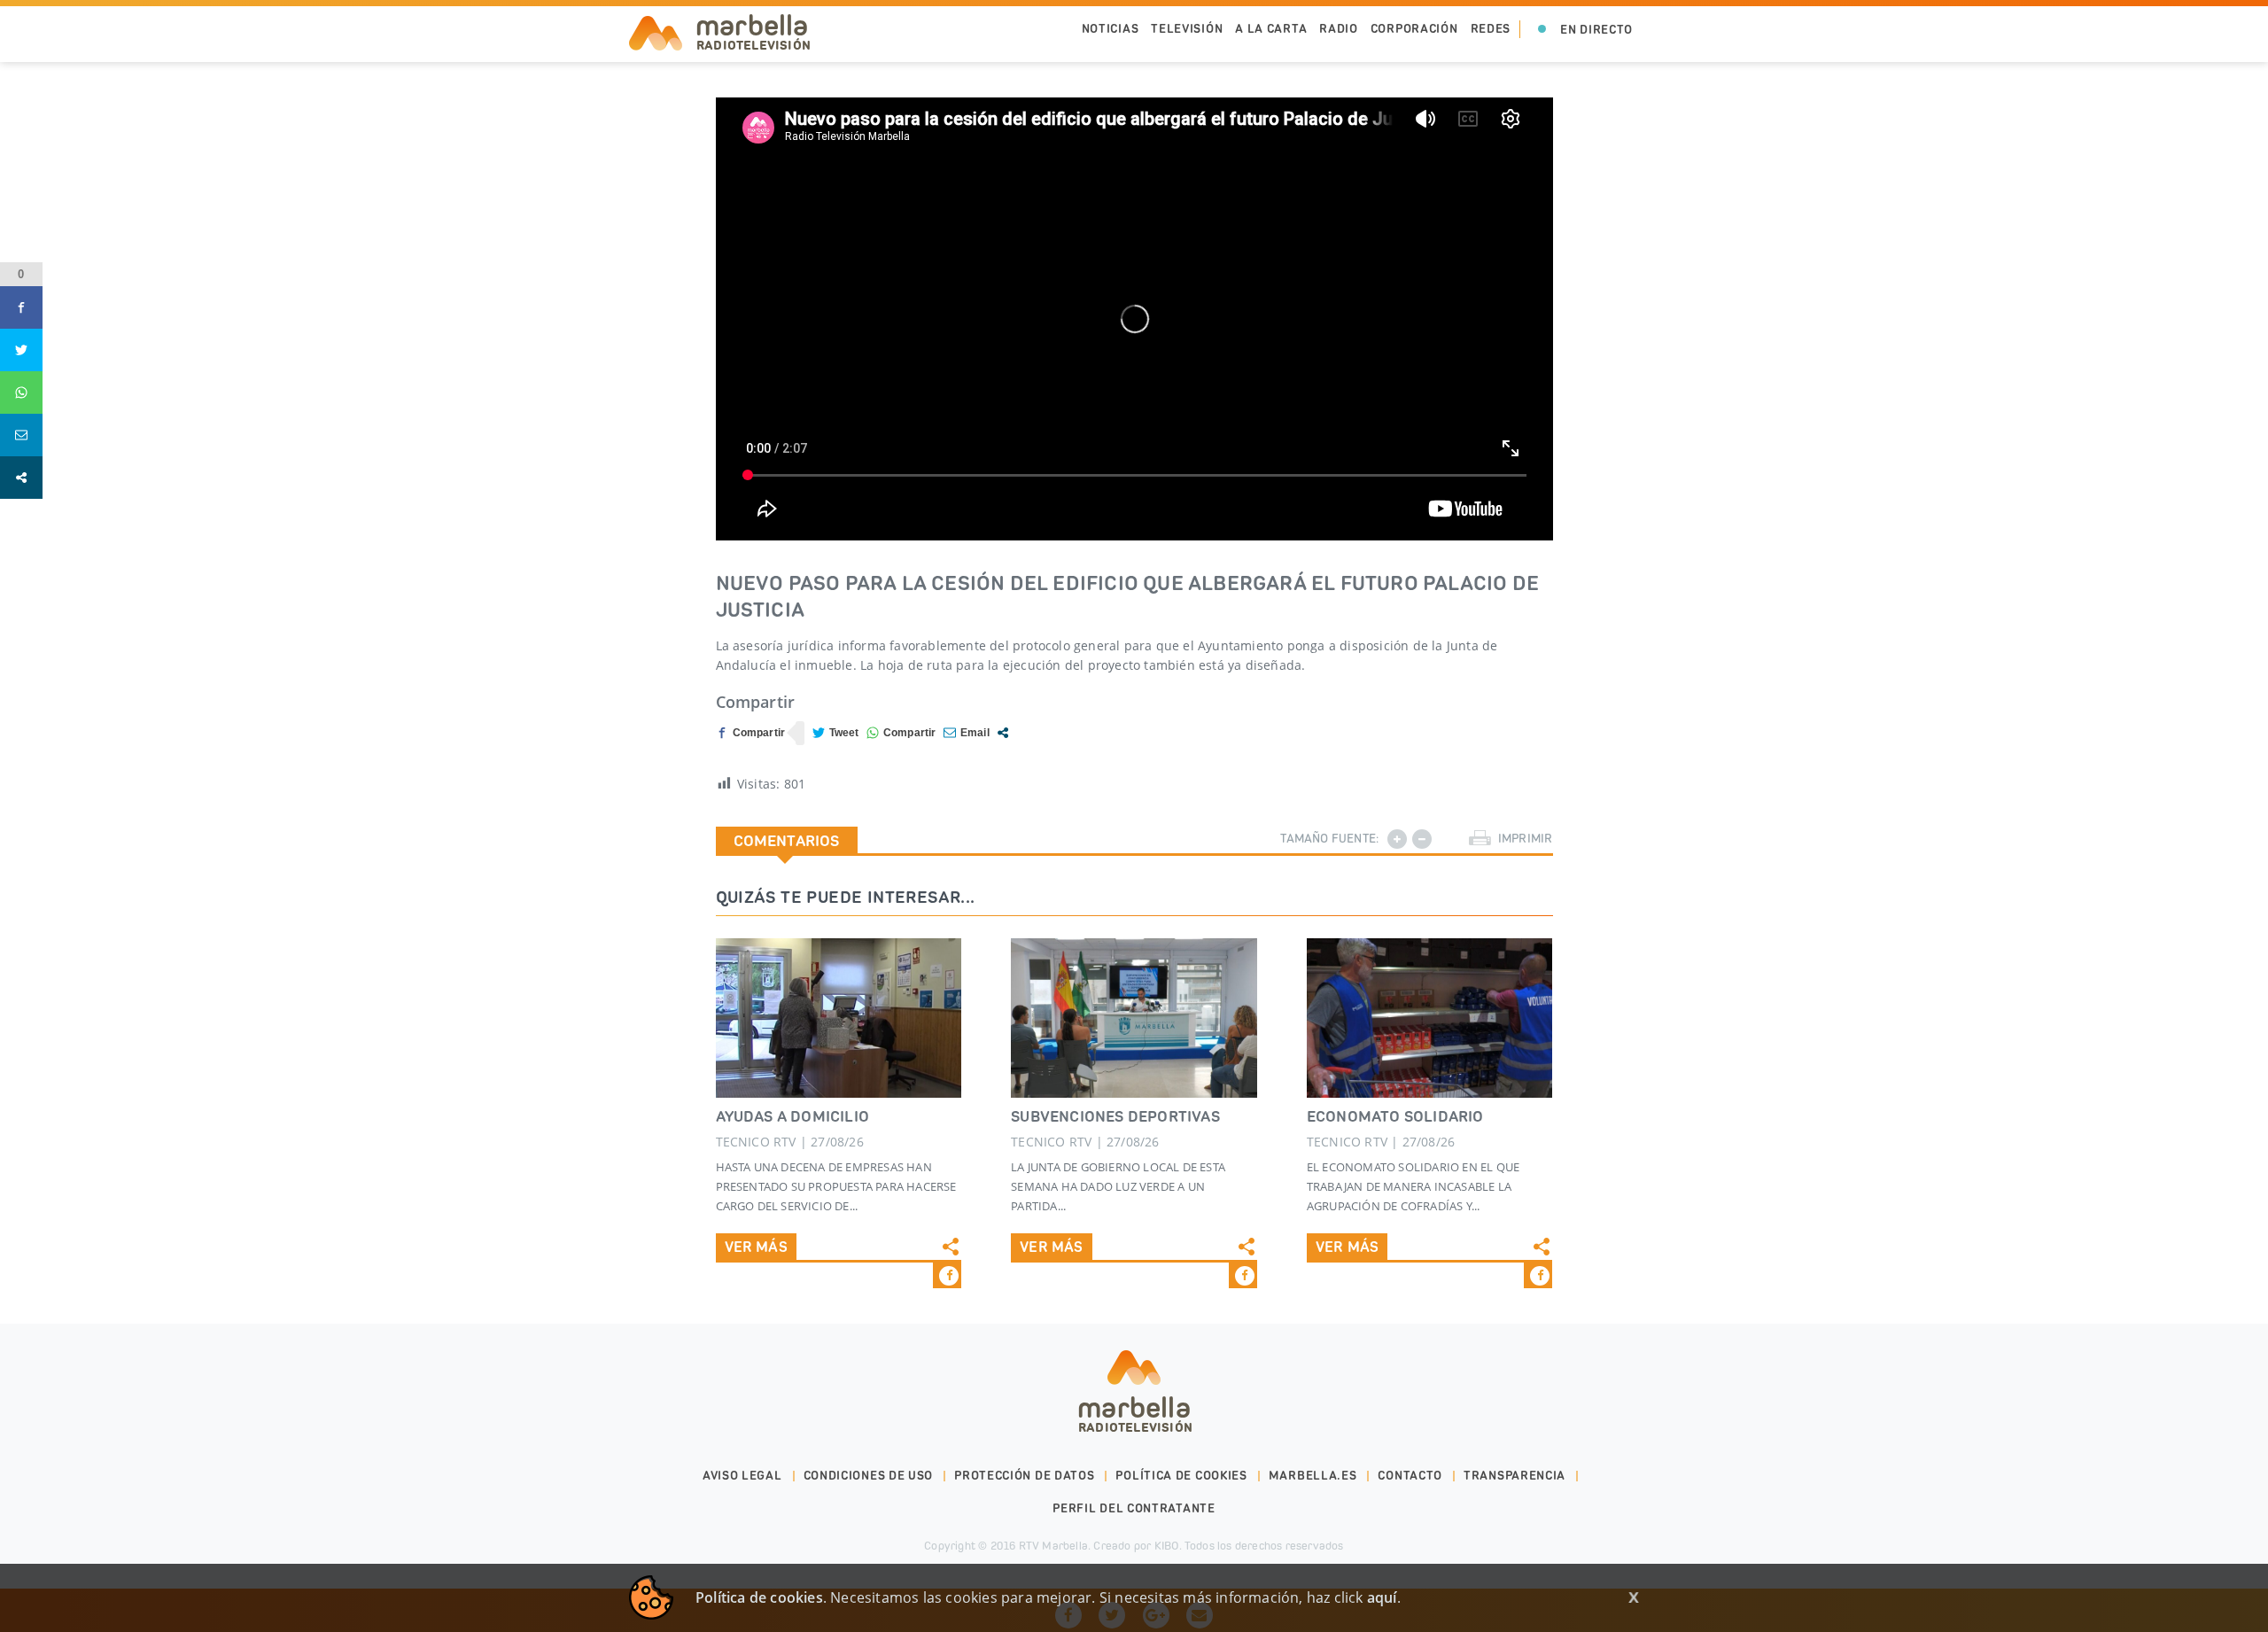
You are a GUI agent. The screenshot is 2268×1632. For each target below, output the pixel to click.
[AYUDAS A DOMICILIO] (839, 1018)
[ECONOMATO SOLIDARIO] (1430, 1018)
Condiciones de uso (869, 1476)
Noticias (1111, 29)
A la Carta (1271, 29)
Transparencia (1515, 1476)
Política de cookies (1181, 1476)
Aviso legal (742, 1476)
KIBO (1167, 1546)
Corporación (1414, 29)
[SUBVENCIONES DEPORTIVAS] (1134, 1018)
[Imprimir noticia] (1480, 839)
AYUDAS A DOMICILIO (793, 1116)
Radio (1339, 29)
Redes (1491, 29)
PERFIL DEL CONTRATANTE (1134, 1508)
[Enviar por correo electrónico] (967, 733)
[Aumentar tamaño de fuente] (1397, 839)
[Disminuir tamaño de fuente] (1422, 839)
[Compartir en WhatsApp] (901, 733)
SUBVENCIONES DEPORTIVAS (1115, 1116)
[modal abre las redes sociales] (1003, 733)
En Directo (1596, 30)
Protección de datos (1024, 1476)
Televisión (1187, 29)
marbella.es (1313, 1476)
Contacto (1410, 1476)
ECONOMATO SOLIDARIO (1395, 1116)
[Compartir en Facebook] (751, 733)
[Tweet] (836, 733)
